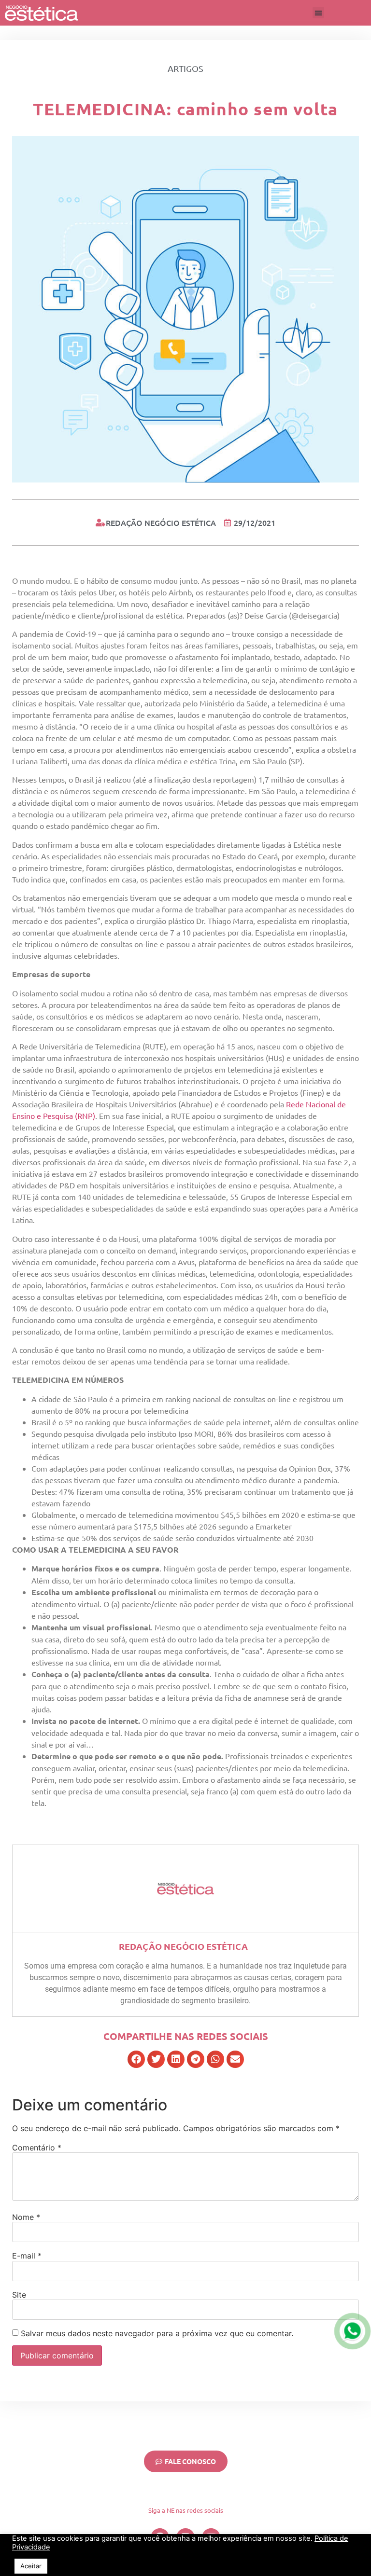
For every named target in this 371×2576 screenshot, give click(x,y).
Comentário (37, 2148)
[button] (318, 13)
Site (19, 2295)
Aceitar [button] (31, 2566)
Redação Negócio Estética (183, 1946)
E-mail (27, 2256)
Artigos (185, 68)
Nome (26, 2217)
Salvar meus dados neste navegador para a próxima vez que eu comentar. (157, 2333)
